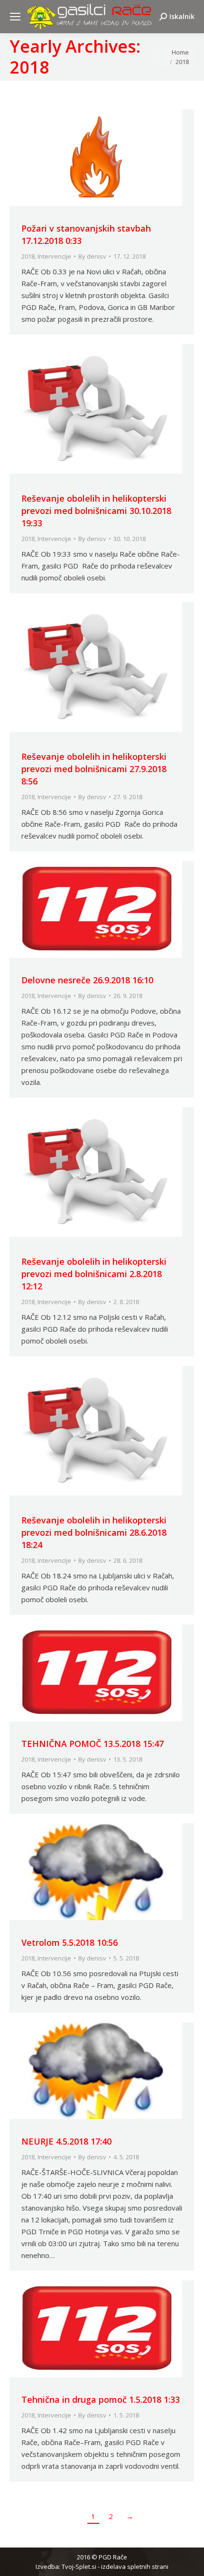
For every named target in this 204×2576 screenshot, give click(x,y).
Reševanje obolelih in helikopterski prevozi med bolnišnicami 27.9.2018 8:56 (94, 769)
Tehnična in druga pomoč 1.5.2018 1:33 (101, 2399)
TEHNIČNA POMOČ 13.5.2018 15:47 (93, 1744)
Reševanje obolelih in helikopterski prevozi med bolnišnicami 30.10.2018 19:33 (96, 511)
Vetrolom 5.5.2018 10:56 (70, 1942)
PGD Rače (113, 2557)
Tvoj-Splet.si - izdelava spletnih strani (115, 2567)
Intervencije (54, 256)
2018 (28, 256)
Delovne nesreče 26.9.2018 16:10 (87, 980)
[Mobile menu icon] (15, 17)
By (92, 256)
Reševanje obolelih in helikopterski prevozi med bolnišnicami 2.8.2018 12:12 (94, 1274)
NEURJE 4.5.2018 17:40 (66, 2141)
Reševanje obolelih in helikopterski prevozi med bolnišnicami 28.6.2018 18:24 (94, 1532)
